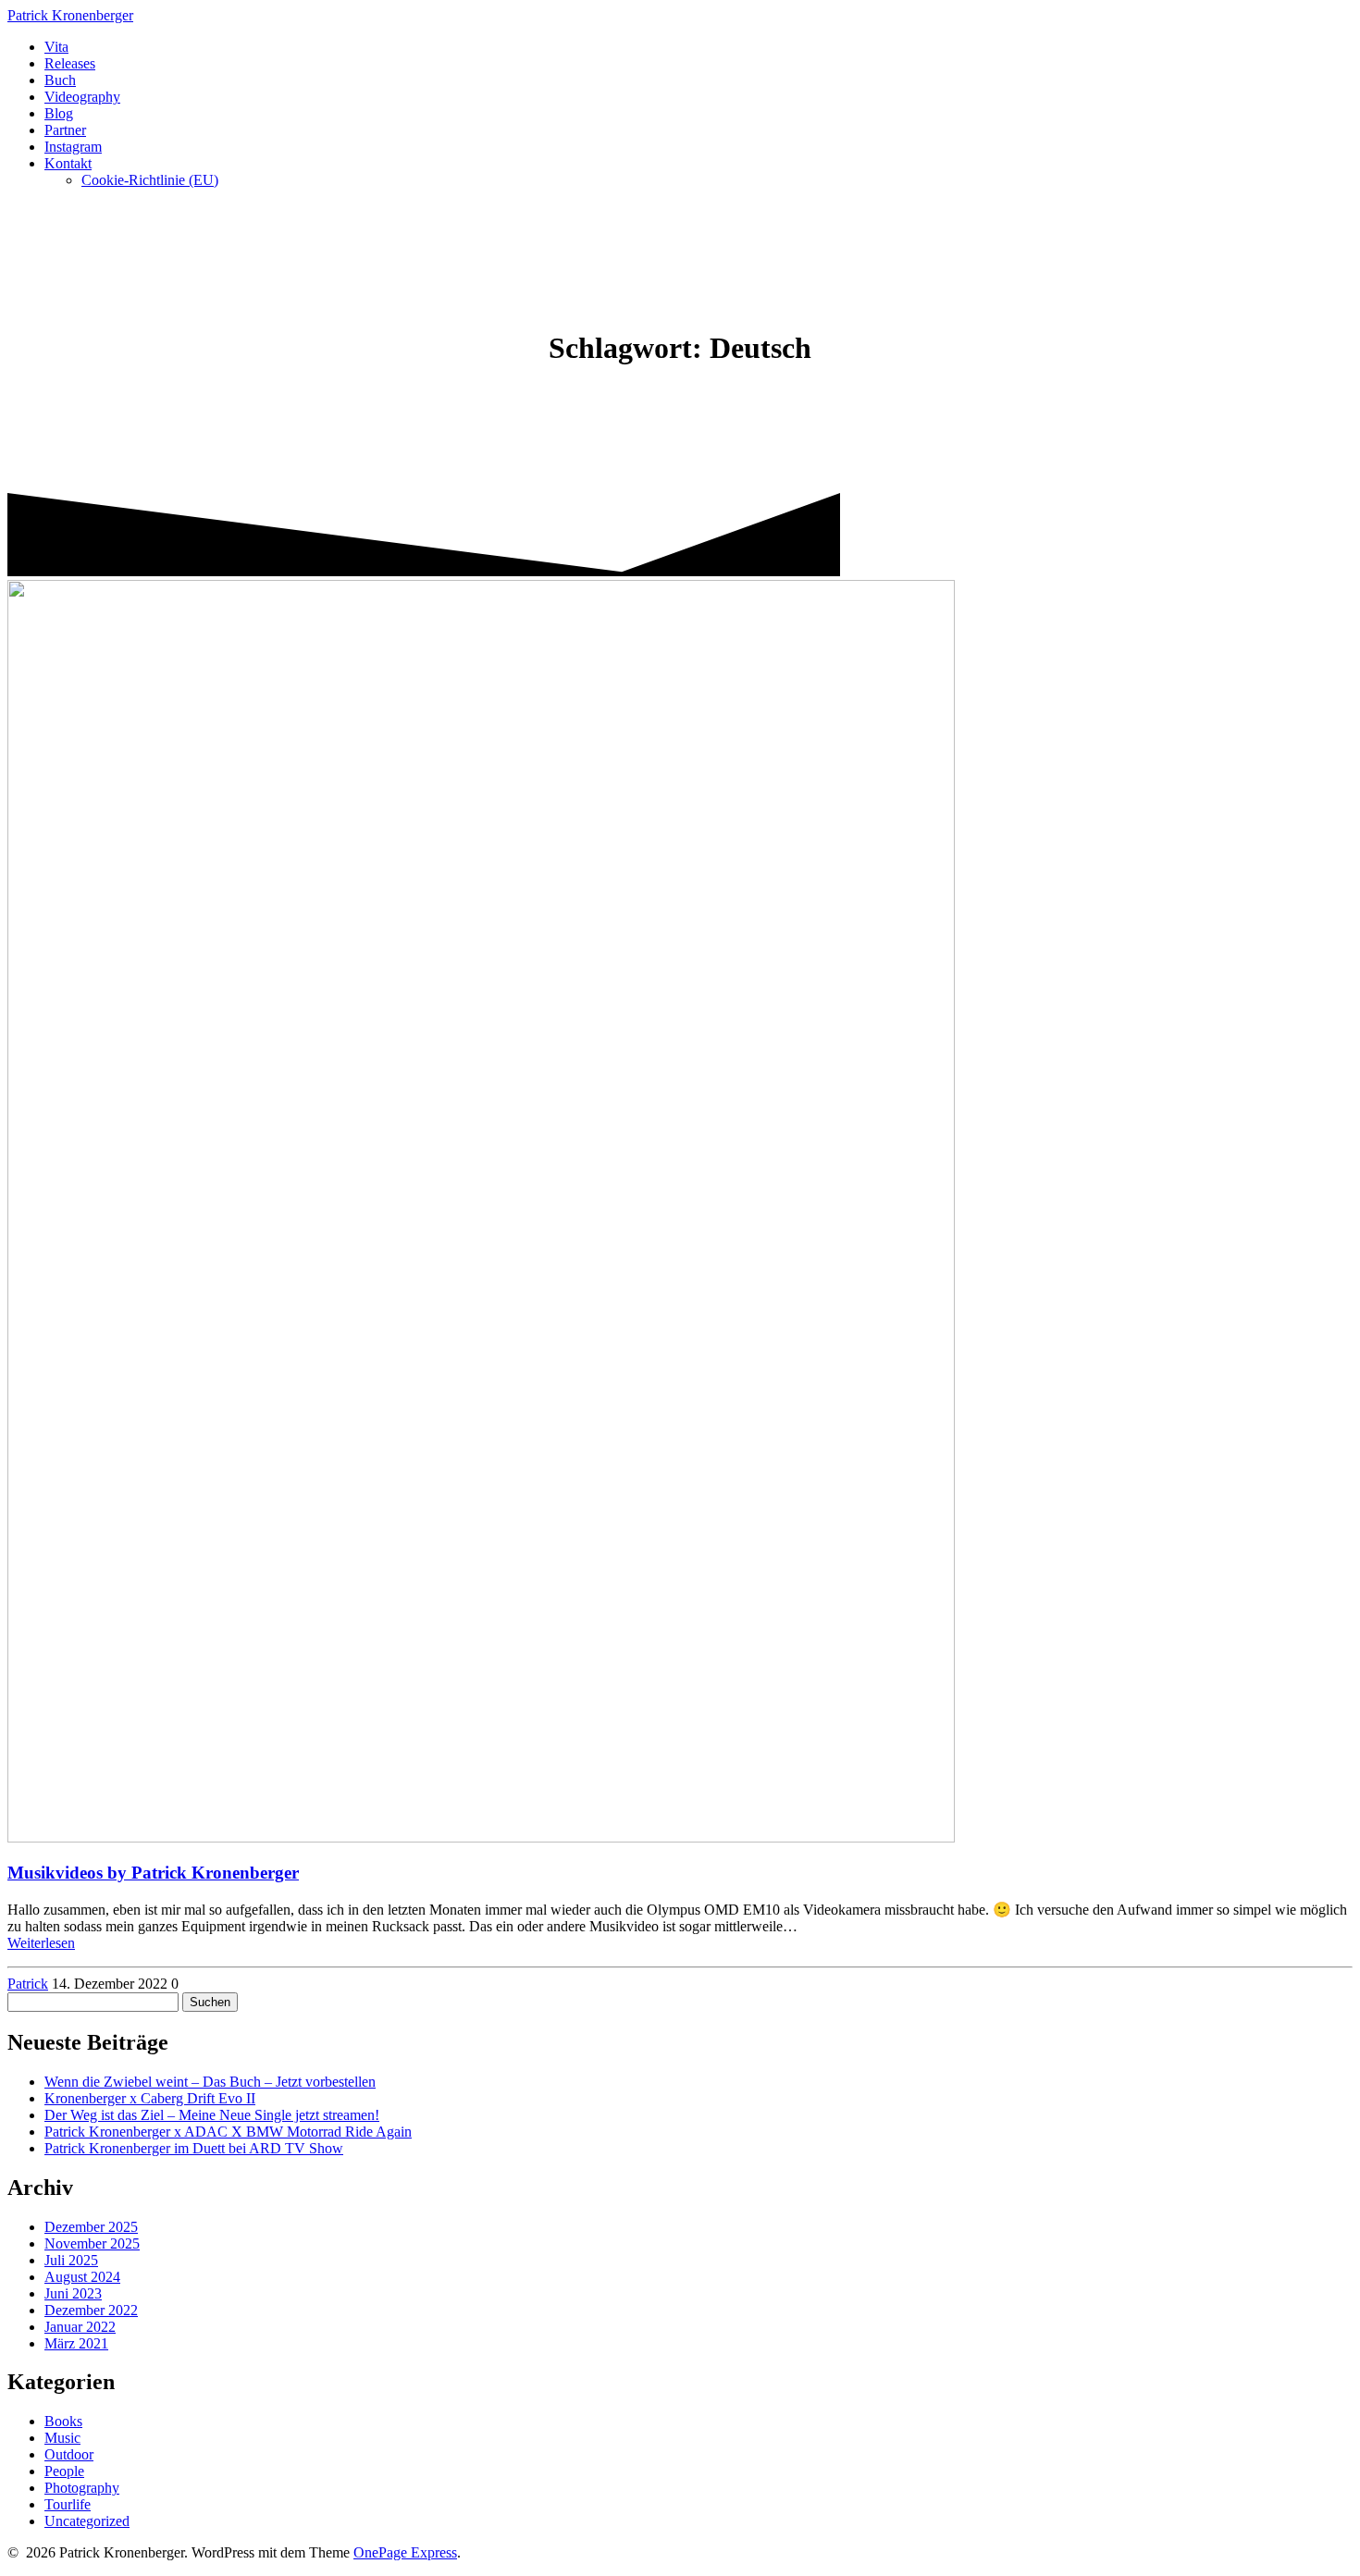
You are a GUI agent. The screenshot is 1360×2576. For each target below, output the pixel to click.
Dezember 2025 (91, 2227)
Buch (60, 80)
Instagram (73, 147)
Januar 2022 (80, 2327)
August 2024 (82, 2277)
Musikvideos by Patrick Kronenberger (153, 1873)
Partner (65, 130)
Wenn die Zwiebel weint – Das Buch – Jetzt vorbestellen (210, 2082)
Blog (59, 113)
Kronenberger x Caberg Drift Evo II (150, 2098)
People (64, 2471)
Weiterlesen (41, 1943)
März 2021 (76, 2343)
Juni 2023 (73, 2293)
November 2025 (92, 2243)
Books (63, 2421)
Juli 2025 (71, 2260)
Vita (56, 47)
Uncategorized (87, 2521)
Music (62, 2438)
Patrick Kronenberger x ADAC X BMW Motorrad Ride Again (228, 2132)
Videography (82, 97)
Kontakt (68, 163)
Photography (82, 2488)
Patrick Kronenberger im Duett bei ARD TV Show (194, 2148)
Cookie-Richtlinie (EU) (150, 180)
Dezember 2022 (91, 2310)
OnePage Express (405, 2552)
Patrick (70, 15)
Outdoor (69, 2454)
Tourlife (68, 2504)
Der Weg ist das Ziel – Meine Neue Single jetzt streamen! (212, 2115)
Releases (70, 63)
